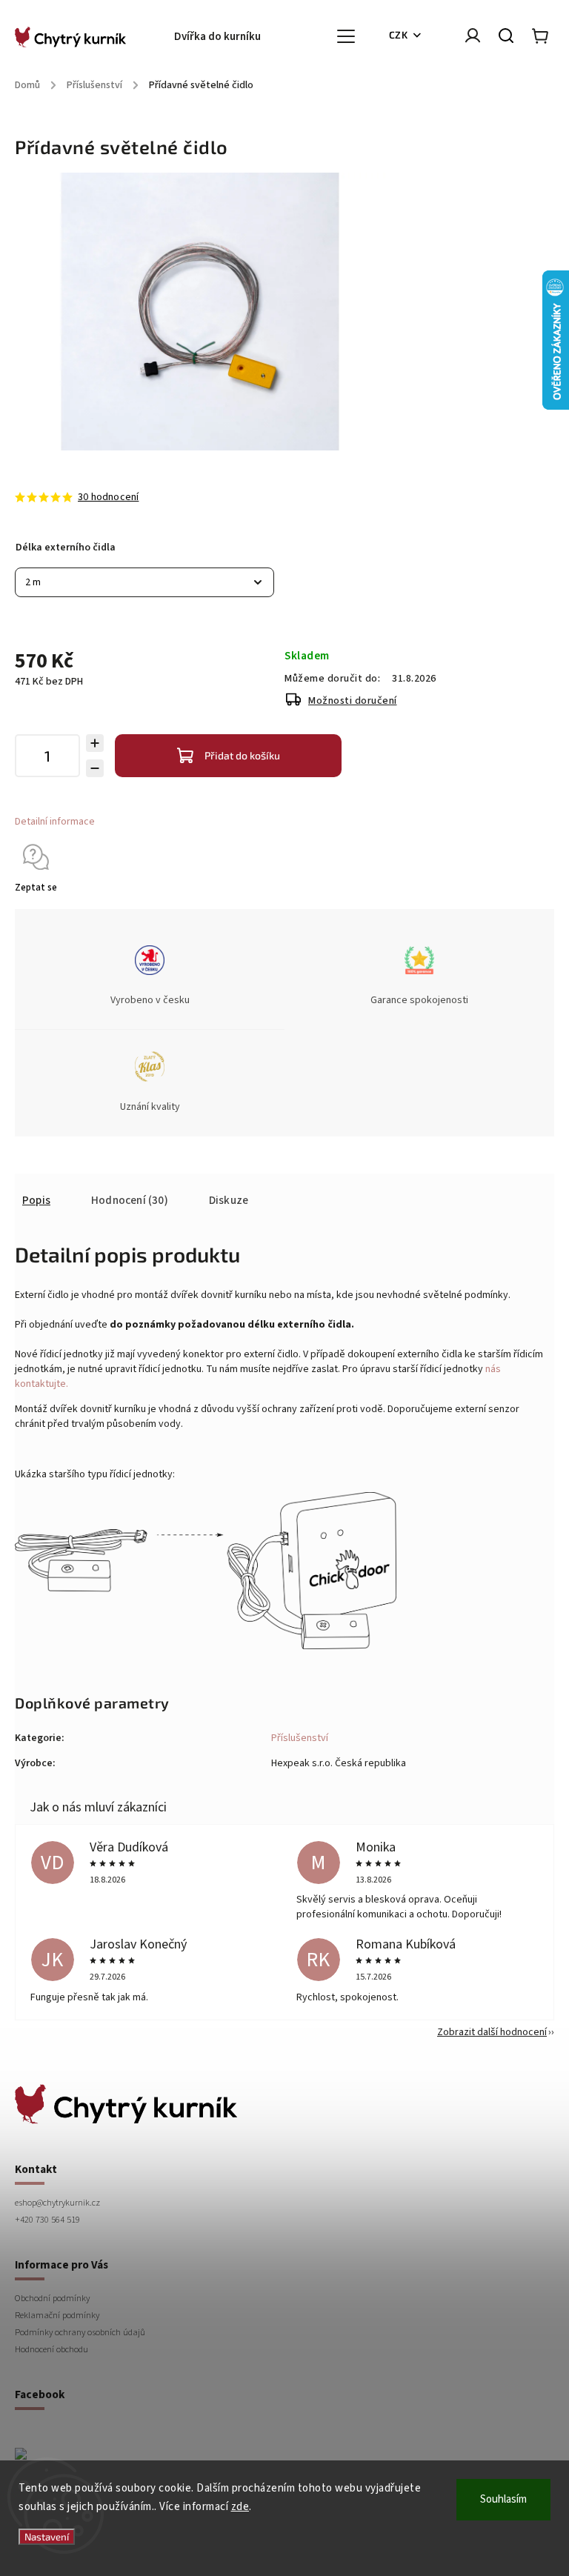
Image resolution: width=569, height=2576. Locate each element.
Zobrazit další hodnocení (492, 2032)
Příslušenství (300, 1738)
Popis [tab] (36, 1200)
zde (240, 2507)
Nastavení (47, 2537)
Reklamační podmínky (57, 2315)
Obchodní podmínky (52, 2298)
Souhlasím (503, 2499)
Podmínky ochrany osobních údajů (80, 2332)
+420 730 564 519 (47, 2220)
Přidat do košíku (242, 755)
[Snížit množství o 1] (95, 768)
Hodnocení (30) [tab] (130, 1200)
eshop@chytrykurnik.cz (57, 2203)
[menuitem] (225, 37)
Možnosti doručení (353, 701)
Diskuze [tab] (229, 1200)
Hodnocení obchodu (51, 2349)
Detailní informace (55, 822)
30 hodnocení (108, 497)
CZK (399, 35)
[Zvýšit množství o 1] (95, 743)
